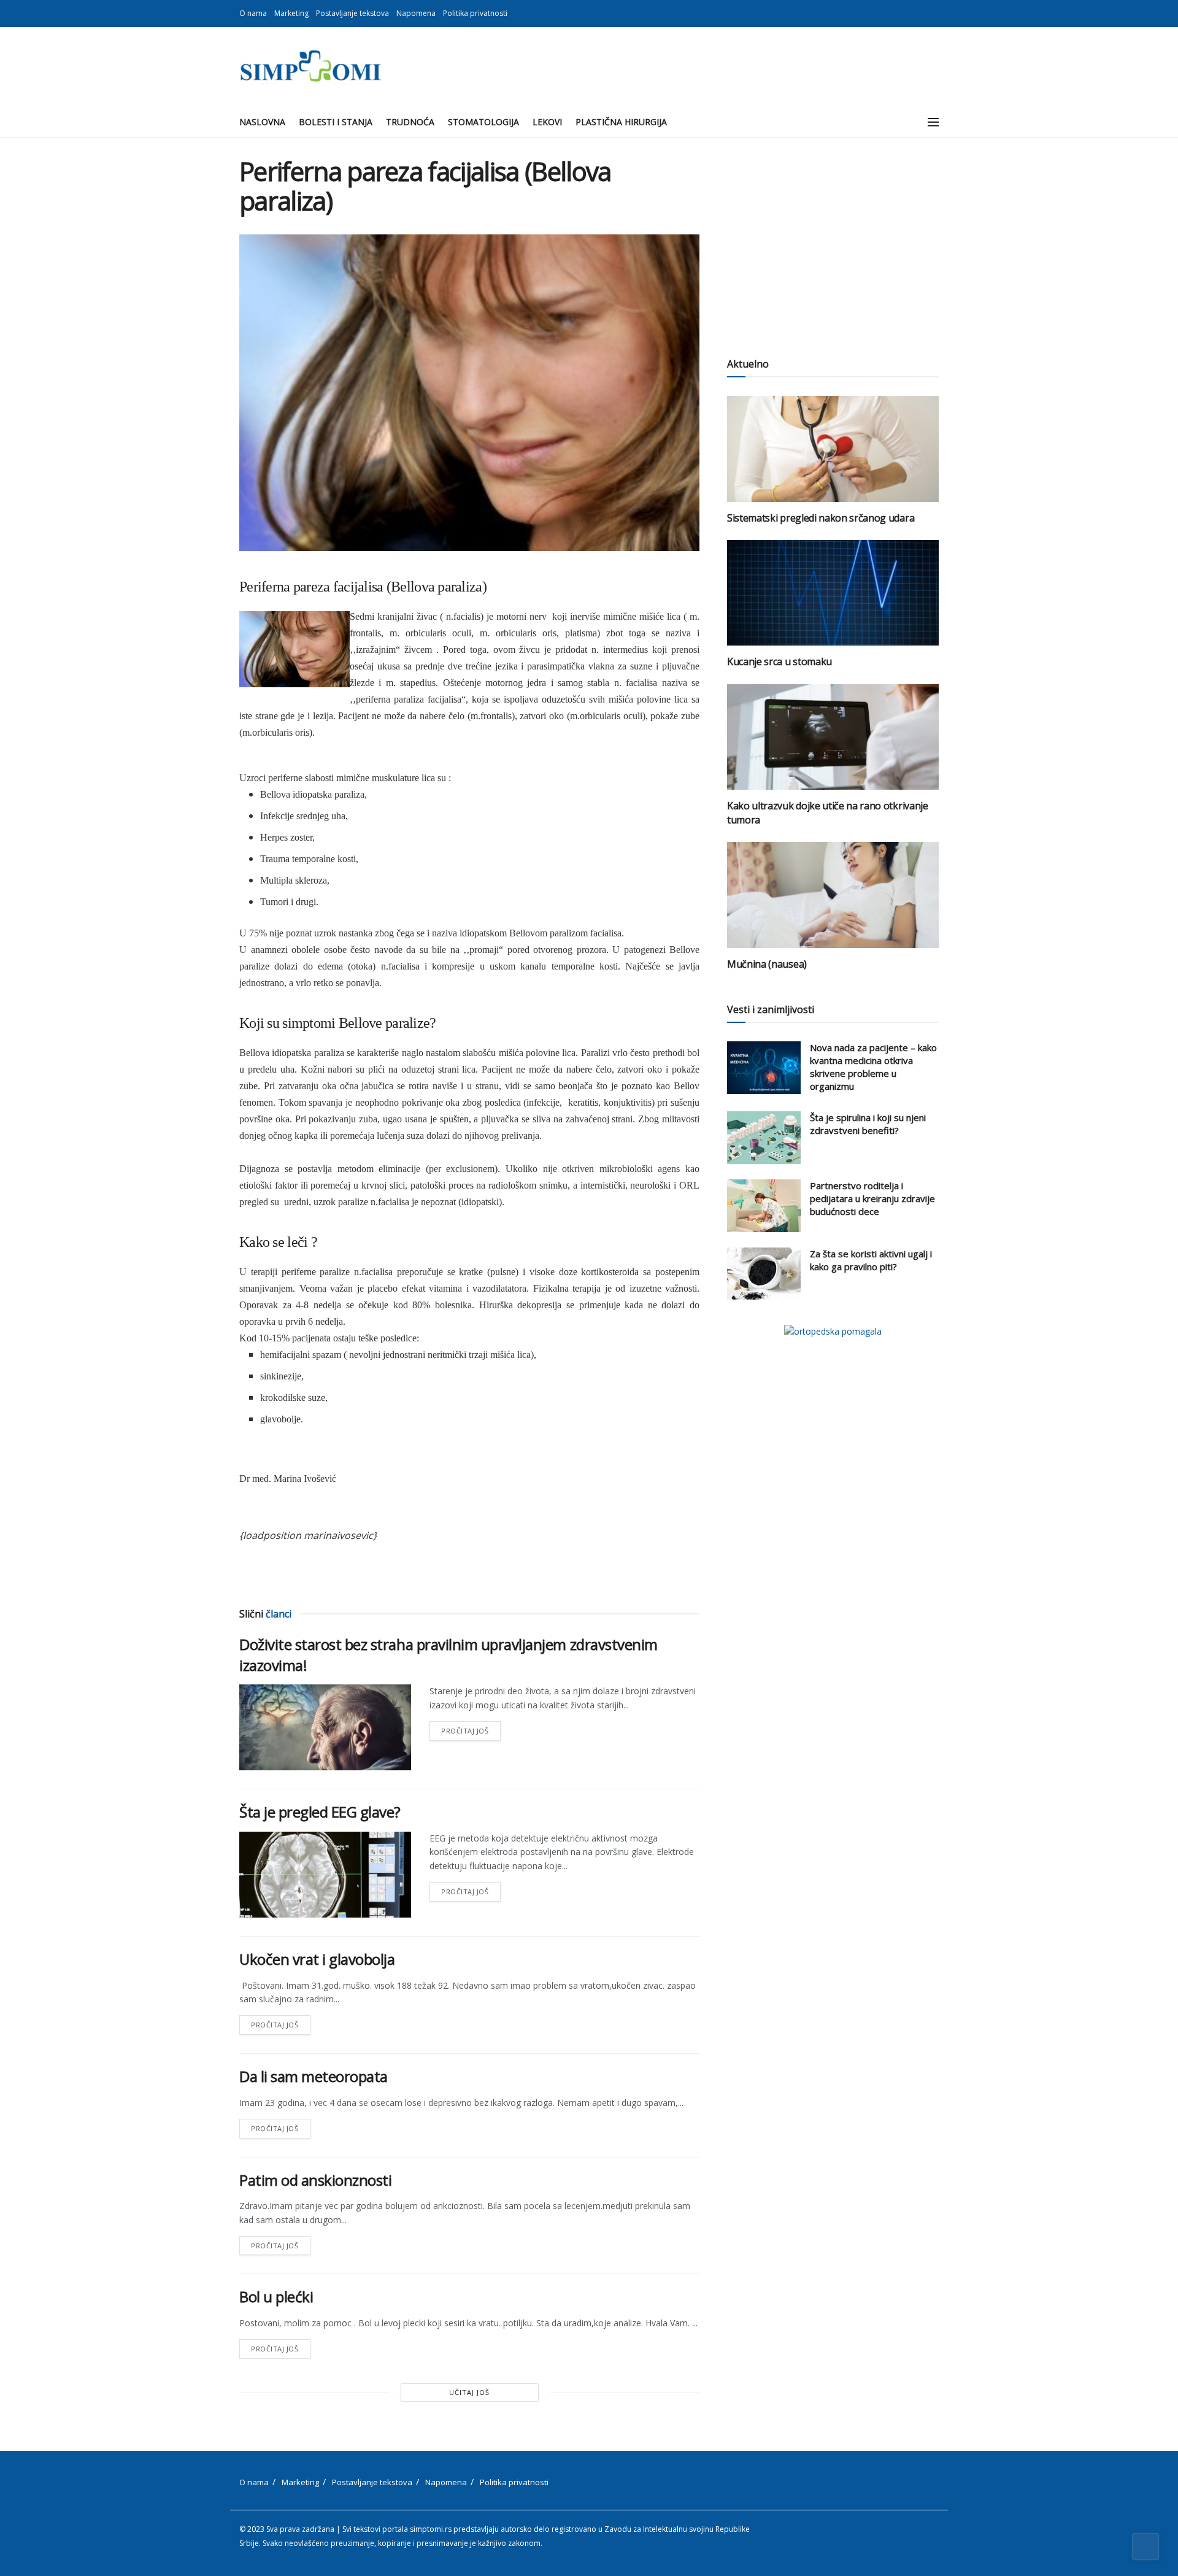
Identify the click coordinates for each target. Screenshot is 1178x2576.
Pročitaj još (471, 1728)
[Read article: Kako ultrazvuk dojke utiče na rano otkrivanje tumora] (833, 737)
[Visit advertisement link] (833, 1331)
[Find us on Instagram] (935, 13)
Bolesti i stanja (336, 122)
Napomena (416, 13)
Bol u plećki (276, 2296)
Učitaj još (469, 2392)
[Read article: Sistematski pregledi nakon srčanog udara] (833, 449)
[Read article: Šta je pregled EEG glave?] (325, 1875)
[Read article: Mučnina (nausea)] (833, 895)
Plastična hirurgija (621, 122)
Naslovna (262, 122)
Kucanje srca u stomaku (780, 661)
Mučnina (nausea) (767, 964)
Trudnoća (410, 122)
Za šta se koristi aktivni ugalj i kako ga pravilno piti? (871, 1260)
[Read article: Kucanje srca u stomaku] (833, 593)
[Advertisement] (833, 242)
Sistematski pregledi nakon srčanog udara (821, 518)
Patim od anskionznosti (315, 2180)
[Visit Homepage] (310, 67)
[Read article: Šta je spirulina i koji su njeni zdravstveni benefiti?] (764, 1138)
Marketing (291, 13)
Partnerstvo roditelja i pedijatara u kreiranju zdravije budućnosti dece (872, 1198)
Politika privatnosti (475, 13)
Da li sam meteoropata (314, 2076)
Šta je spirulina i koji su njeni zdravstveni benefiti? (868, 1124)
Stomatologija (483, 122)
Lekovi (547, 122)
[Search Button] (906, 122)
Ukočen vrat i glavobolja (317, 1959)
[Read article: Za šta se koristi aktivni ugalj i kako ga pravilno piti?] (764, 1274)
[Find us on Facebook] (920, 13)
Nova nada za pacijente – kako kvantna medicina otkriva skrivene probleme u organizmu (873, 1067)
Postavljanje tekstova (352, 13)
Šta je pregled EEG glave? (320, 1812)
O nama (253, 13)
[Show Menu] (933, 122)
